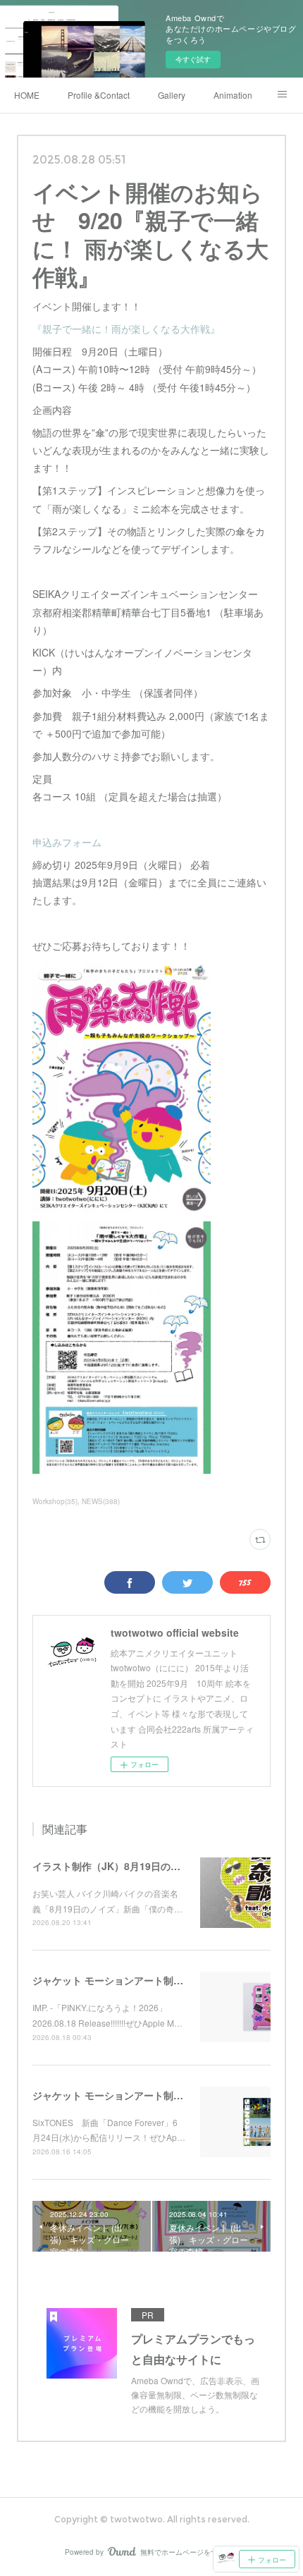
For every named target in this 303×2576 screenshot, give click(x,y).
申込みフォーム (67, 842)
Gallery (172, 95)
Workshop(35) (55, 1501)
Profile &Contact (99, 95)
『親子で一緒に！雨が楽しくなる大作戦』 (126, 329)
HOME (27, 95)
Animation (233, 95)
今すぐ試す (193, 59)
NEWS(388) (101, 1501)
